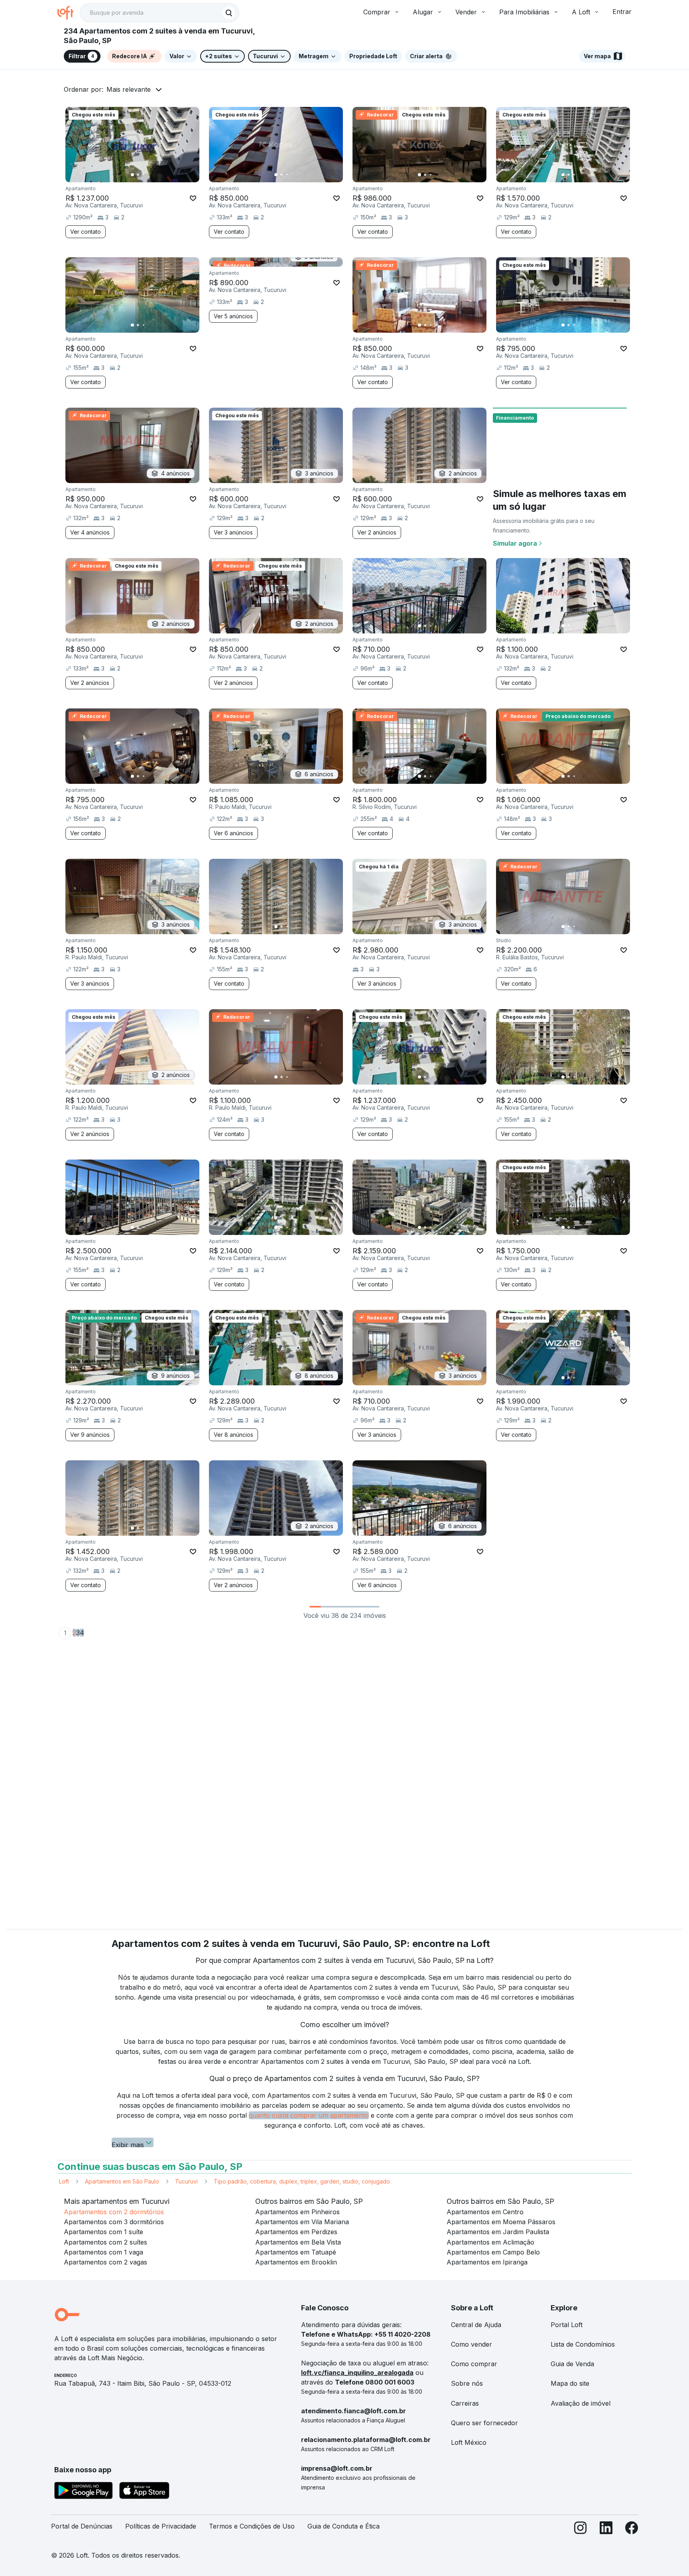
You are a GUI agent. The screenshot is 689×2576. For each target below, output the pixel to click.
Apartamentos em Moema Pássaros (501, 2222)
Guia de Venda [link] (572, 2364)
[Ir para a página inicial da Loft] (69, 13)
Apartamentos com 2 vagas (105, 2262)
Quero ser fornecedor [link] (484, 2423)
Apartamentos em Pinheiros (297, 2212)
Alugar (423, 12)
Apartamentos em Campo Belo (493, 2252)
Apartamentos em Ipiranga (487, 2262)
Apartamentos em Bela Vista (298, 2242)
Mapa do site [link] (570, 2383)
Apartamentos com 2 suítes (105, 2242)
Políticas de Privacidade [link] (161, 2526)
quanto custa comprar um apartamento (309, 2115)
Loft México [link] (469, 2442)
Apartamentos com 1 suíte (103, 2232)
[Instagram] (581, 2530)
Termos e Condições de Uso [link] (252, 2526)
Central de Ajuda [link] (476, 2325)
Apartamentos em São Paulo (122, 2181)
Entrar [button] (622, 12)
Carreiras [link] (465, 2403)
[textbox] (159, 13)
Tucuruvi (186, 2181)
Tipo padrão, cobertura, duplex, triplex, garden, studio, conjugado (302, 2181)
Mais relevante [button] (129, 89)
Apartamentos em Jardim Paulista (498, 2232)
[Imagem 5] (155, 175)
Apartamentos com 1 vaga (103, 2252)
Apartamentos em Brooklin (296, 2262)
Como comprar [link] (474, 2364)
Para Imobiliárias (524, 12)
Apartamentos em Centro (485, 2212)
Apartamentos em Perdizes (296, 2232)
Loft (64, 2181)
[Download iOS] (144, 2492)
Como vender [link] (471, 2344)
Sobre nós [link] (467, 2383)
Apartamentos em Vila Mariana (302, 2222)
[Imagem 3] (144, 175)
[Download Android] (84, 2492)
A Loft (581, 12)
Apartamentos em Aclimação (490, 2242)
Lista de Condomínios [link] (583, 2344)
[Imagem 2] (138, 175)
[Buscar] (229, 13)
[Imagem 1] (132, 175)
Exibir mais (128, 2144)
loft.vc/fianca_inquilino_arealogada (357, 2373)
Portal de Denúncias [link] (82, 2526)
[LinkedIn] (606, 2530)
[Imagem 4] (149, 175)
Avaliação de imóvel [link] (581, 2403)
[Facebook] (632, 2530)
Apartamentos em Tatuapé (296, 2252)
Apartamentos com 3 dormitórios (114, 2222)
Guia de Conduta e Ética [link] (344, 2526)
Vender (466, 12)
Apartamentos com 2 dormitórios (114, 2212)
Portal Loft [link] (567, 2325)
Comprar (377, 12)
